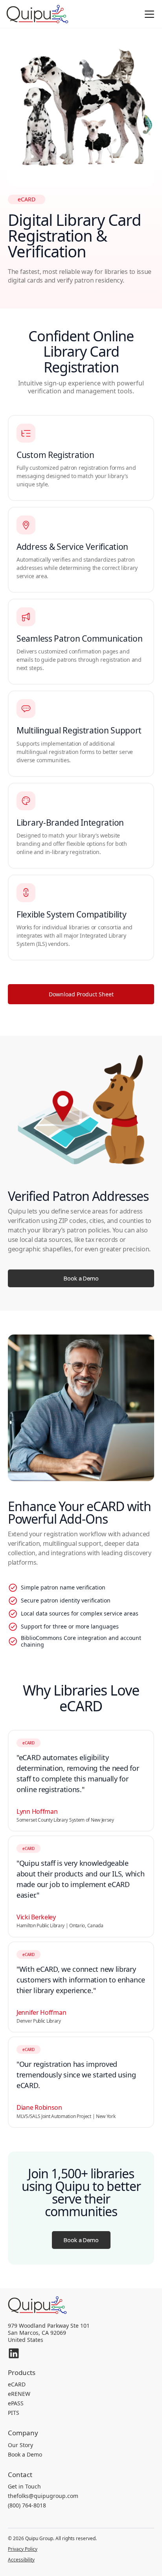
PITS (14, 2413)
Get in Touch (24, 2487)
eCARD (17, 2384)
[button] (148, 14)
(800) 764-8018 (27, 2505)
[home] (37, 14)
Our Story (20, 2445)
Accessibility (21, 2560)
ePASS (16, 2403)
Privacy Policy (23, 2550)
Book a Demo (25, 2455)
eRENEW (19, 2394)
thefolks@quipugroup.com (43, 2496)
